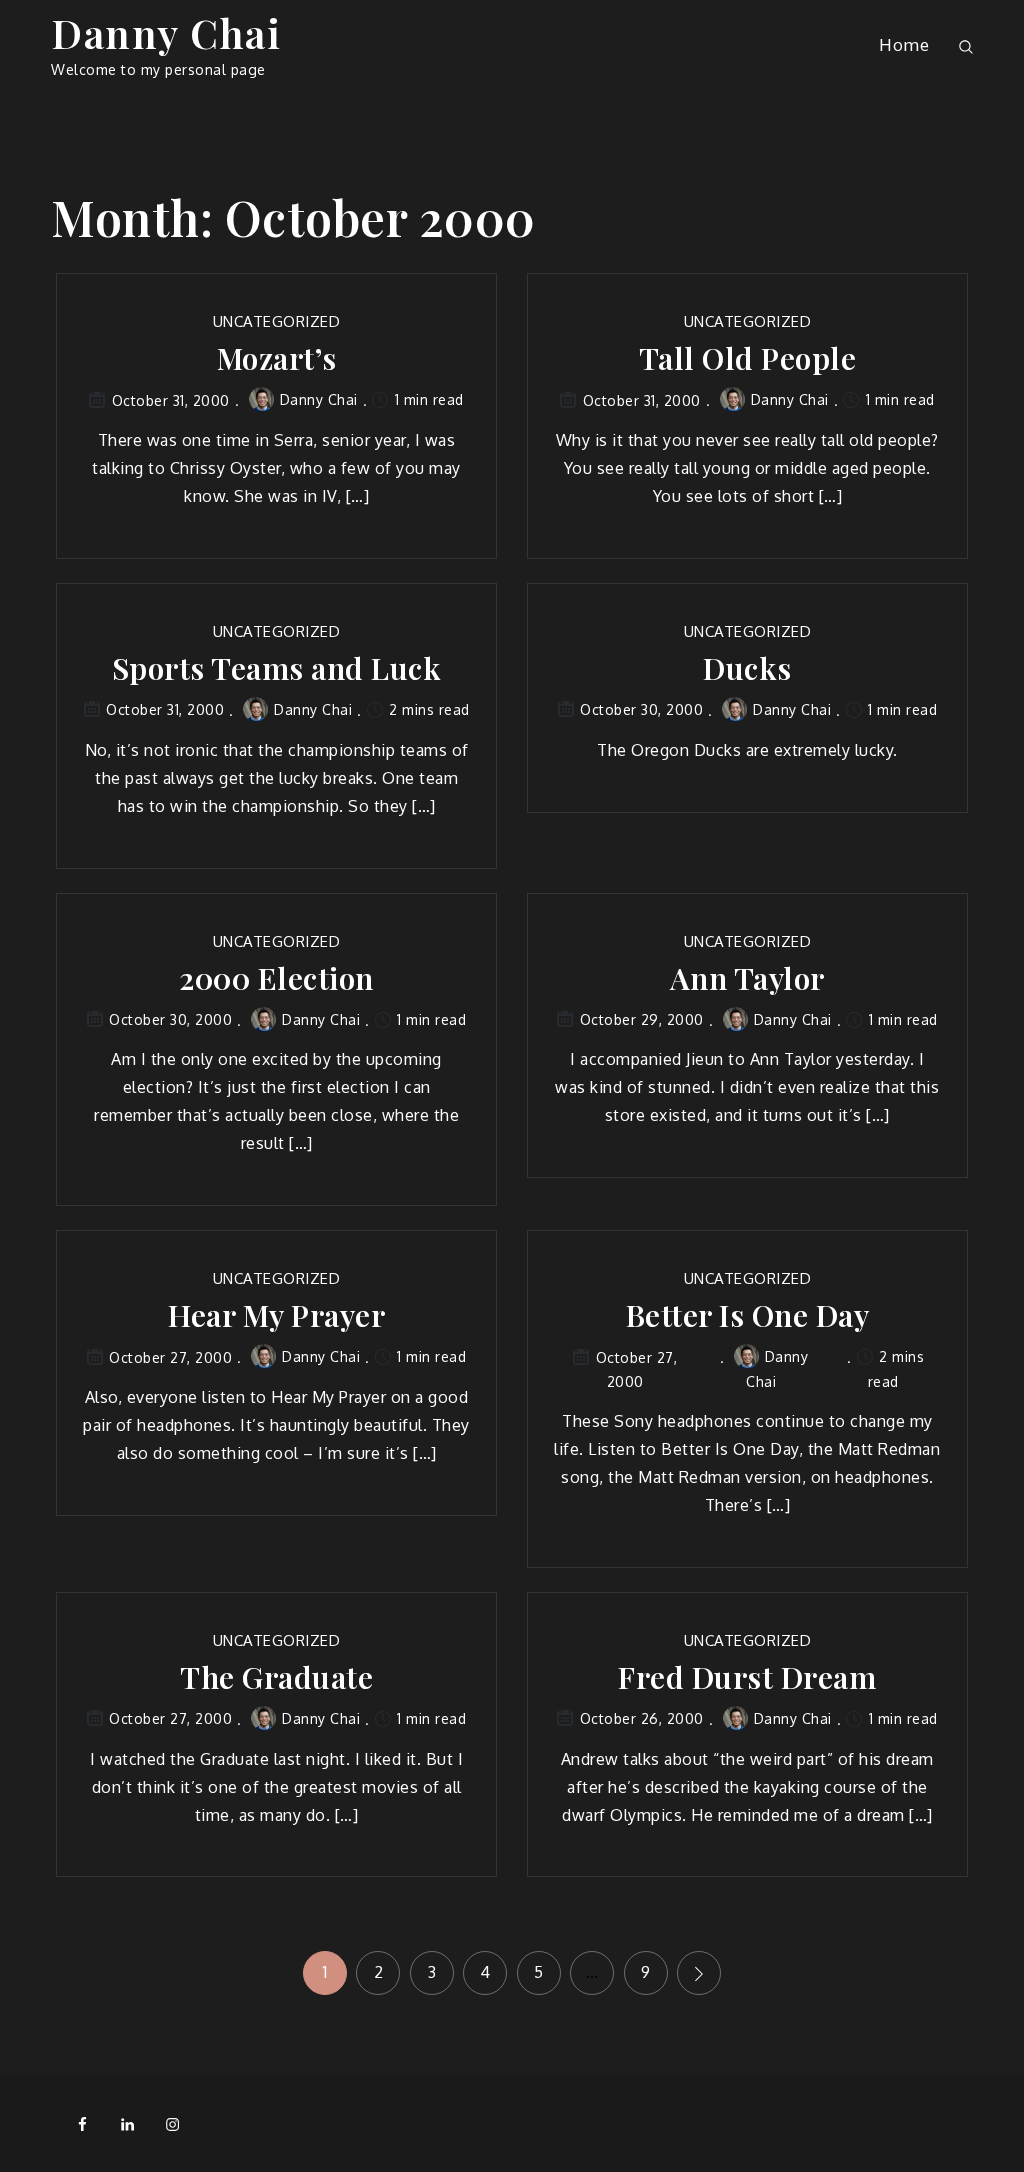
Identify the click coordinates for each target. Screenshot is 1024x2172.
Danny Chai (166, 32)
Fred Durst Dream (747, 1677)
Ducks (747, 668)
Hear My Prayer (276, 1315)
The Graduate (276, 1677)
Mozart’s (277, 358)
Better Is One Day (748, 1315)
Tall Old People (748, 358)
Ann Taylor (747, 978)
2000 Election (276, 978)
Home (904, 44)
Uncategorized (277, 321)
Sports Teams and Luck (277, 668)
